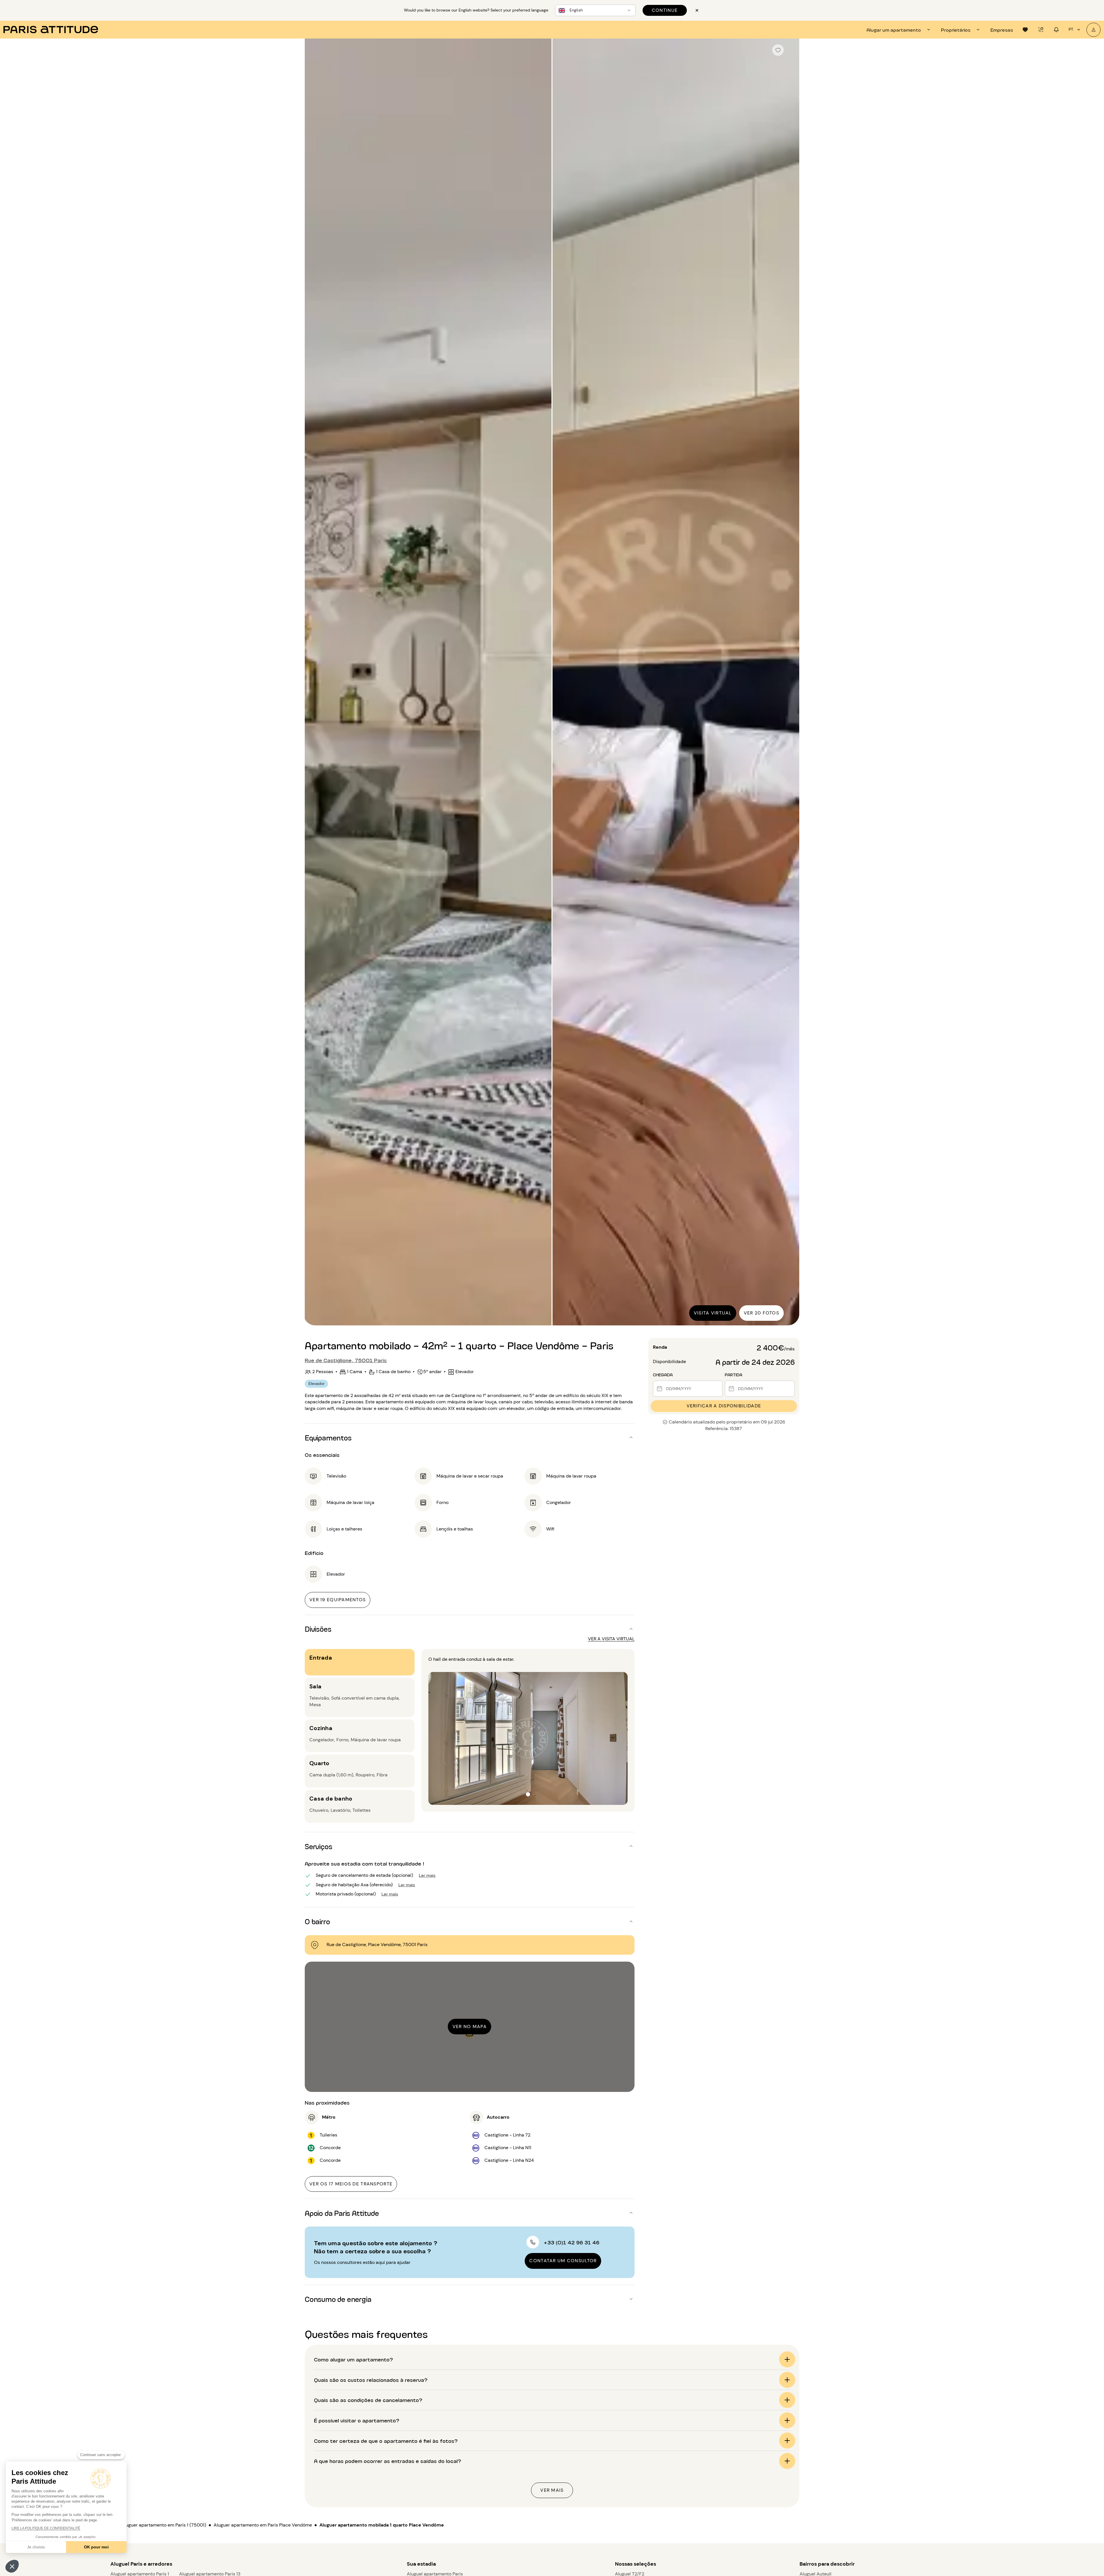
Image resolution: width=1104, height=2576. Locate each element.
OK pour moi (96, 2547)
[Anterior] (314, 683)
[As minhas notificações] (1056, 30)
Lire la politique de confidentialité (46, 2528)
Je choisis (36, 2547)
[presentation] (899, 30)
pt (1071, 29)
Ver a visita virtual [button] (611, 1639)
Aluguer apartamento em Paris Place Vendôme (263, 2525)
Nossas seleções (636, 2564)
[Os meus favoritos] (1025, 30)
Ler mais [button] (427, 1875)
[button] (12, 2566)
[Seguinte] (790, 683)
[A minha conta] (1094, 30)
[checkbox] (778, 50)
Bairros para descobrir (827, 2564)
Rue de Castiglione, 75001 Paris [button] (346, 1360)
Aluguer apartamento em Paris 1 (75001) (164, 2525)
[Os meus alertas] (1041, 30)
